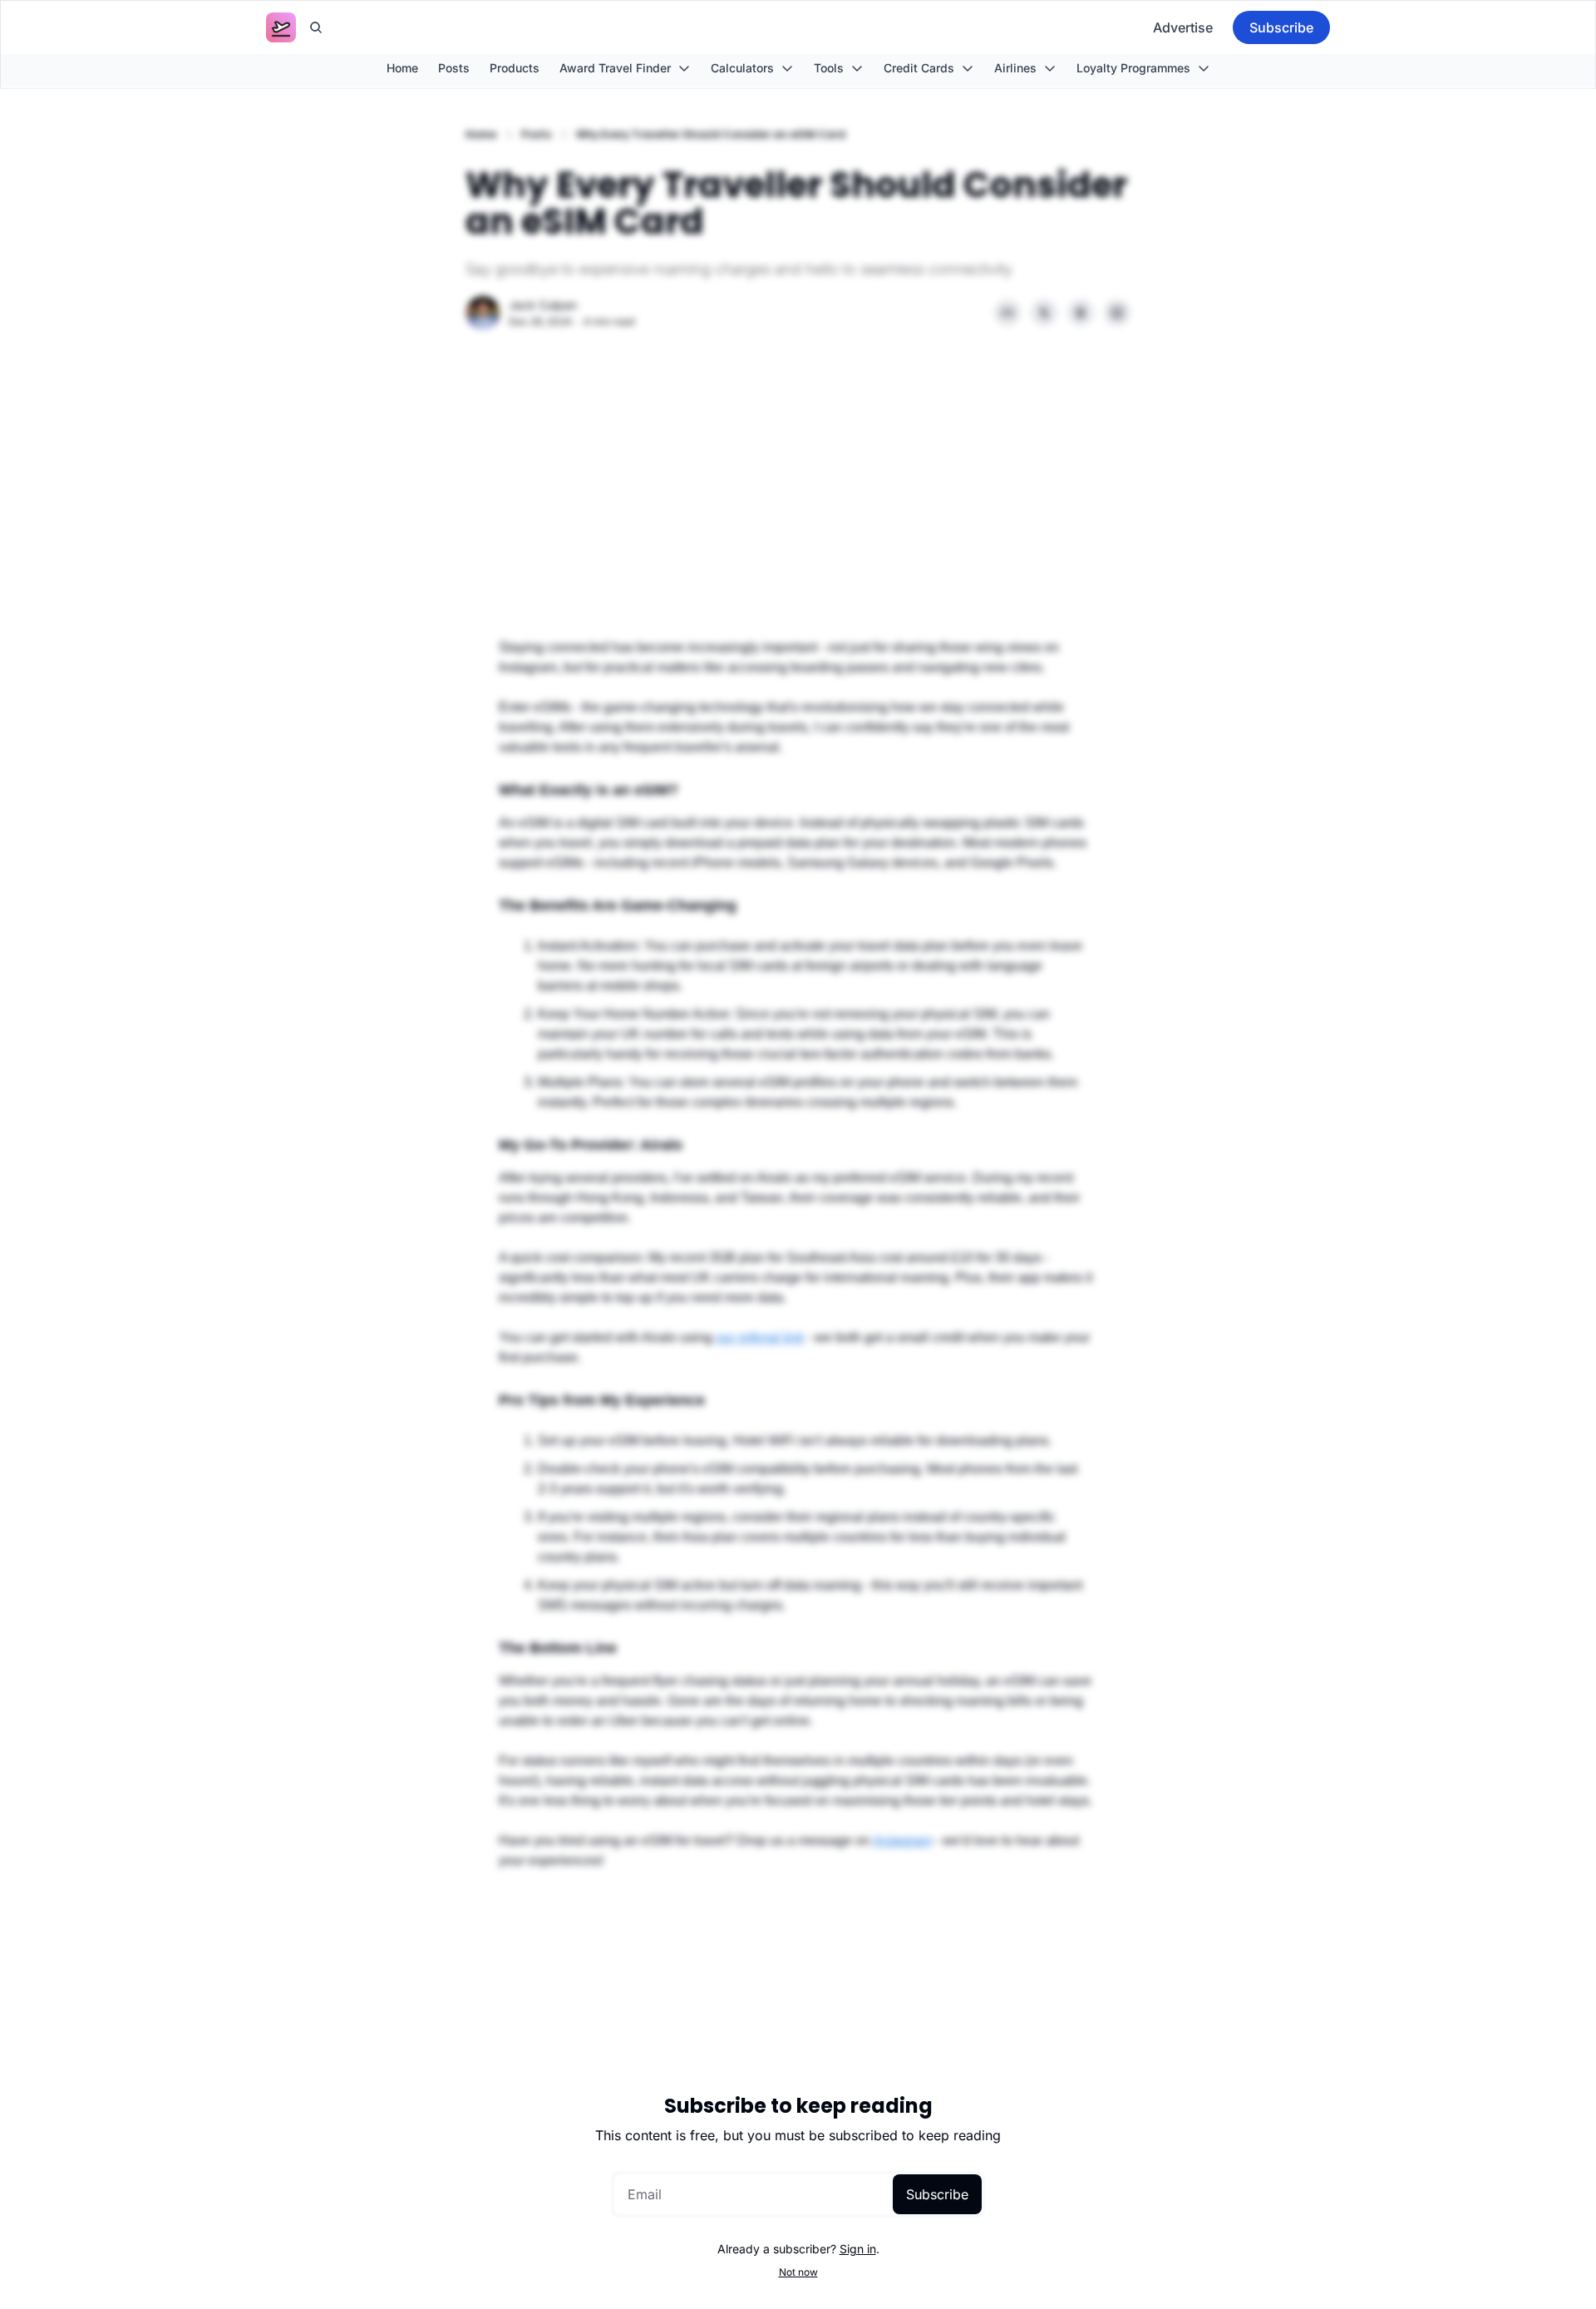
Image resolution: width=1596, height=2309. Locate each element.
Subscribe (937, 2194)
